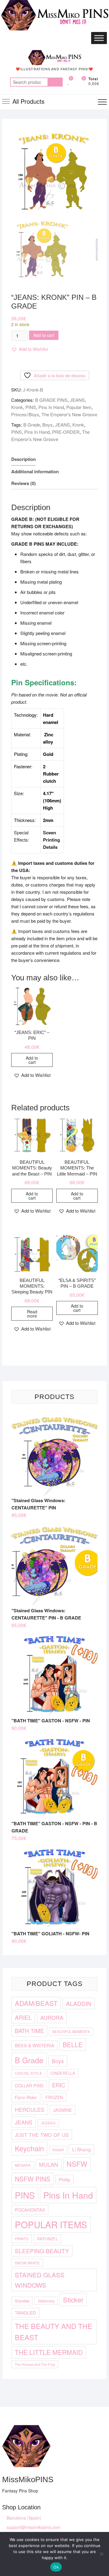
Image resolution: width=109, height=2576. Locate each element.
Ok (56, 2567)
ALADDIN (79, 2003)
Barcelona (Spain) (23, 2518)
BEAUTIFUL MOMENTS (71, 2032)
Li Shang (81, 2149)
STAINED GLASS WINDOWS (40, 2280)
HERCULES (30, 2109)
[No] (101, 2554)
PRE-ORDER (66, 432)
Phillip (64, 2179)
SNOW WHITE (27, 2263)
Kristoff (58, 2150)
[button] (30, 349)
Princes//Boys (25, 414)
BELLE (73, 2045)
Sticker (73, 2300)
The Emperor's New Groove (69, 414)
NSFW (77, 2164)
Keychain (29, 2148)
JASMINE (63, 2110)
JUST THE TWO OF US (42, 2135)
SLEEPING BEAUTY (42, 2251)
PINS (31, 407)
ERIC (59, 2085)
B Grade (32, 425)
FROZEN (54, 2097)
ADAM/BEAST (36, 2003)
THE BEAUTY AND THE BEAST (54, 2332)
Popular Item (79, 407)
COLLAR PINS (29, 2085)
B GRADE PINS (51, 400)
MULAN (49, 2164)
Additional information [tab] (35, 471)
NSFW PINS (33, 2179)
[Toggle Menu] (99, 38)
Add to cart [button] (32, 1060)
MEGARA (23, 2165)
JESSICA (48, 2123)
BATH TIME (29, 2031)
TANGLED (25, 2313)
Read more (32, 1314)
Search (55, 82)
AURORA (52, 2017)
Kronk (17, 407)
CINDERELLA (63, 2073)
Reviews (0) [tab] (23, 483)
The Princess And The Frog (35, 2364)
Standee (22, 2301)
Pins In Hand (51, 407)
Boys (48, 425)
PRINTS (22, 2239)
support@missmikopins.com (33, 2527)
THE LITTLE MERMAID (49, 2352)
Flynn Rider (26, 2097)
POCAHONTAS (30, 2210)
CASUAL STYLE (28, 2073)
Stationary (46, 2301)
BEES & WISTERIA (35, 2045)
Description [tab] (23, 459)
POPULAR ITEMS (51, 2224)
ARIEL (23, 2017)
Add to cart (44, 335)
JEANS (77, 400)
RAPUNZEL (47, 2239)
